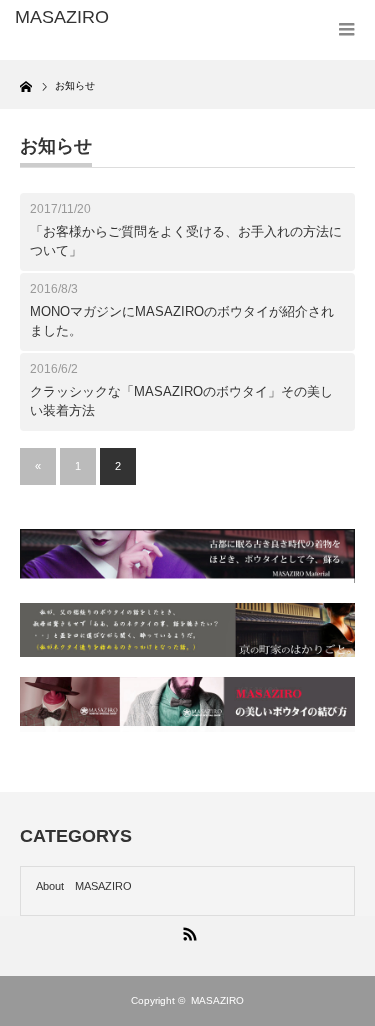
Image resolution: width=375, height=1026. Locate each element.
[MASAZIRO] (90, 18)
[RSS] (188, 931)
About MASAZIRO (84, 886)
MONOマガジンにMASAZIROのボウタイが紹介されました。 (182, 321)
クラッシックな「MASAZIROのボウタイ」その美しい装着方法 (181, 401)
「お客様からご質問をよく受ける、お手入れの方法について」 (186, 241)
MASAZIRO (217, 1000)
